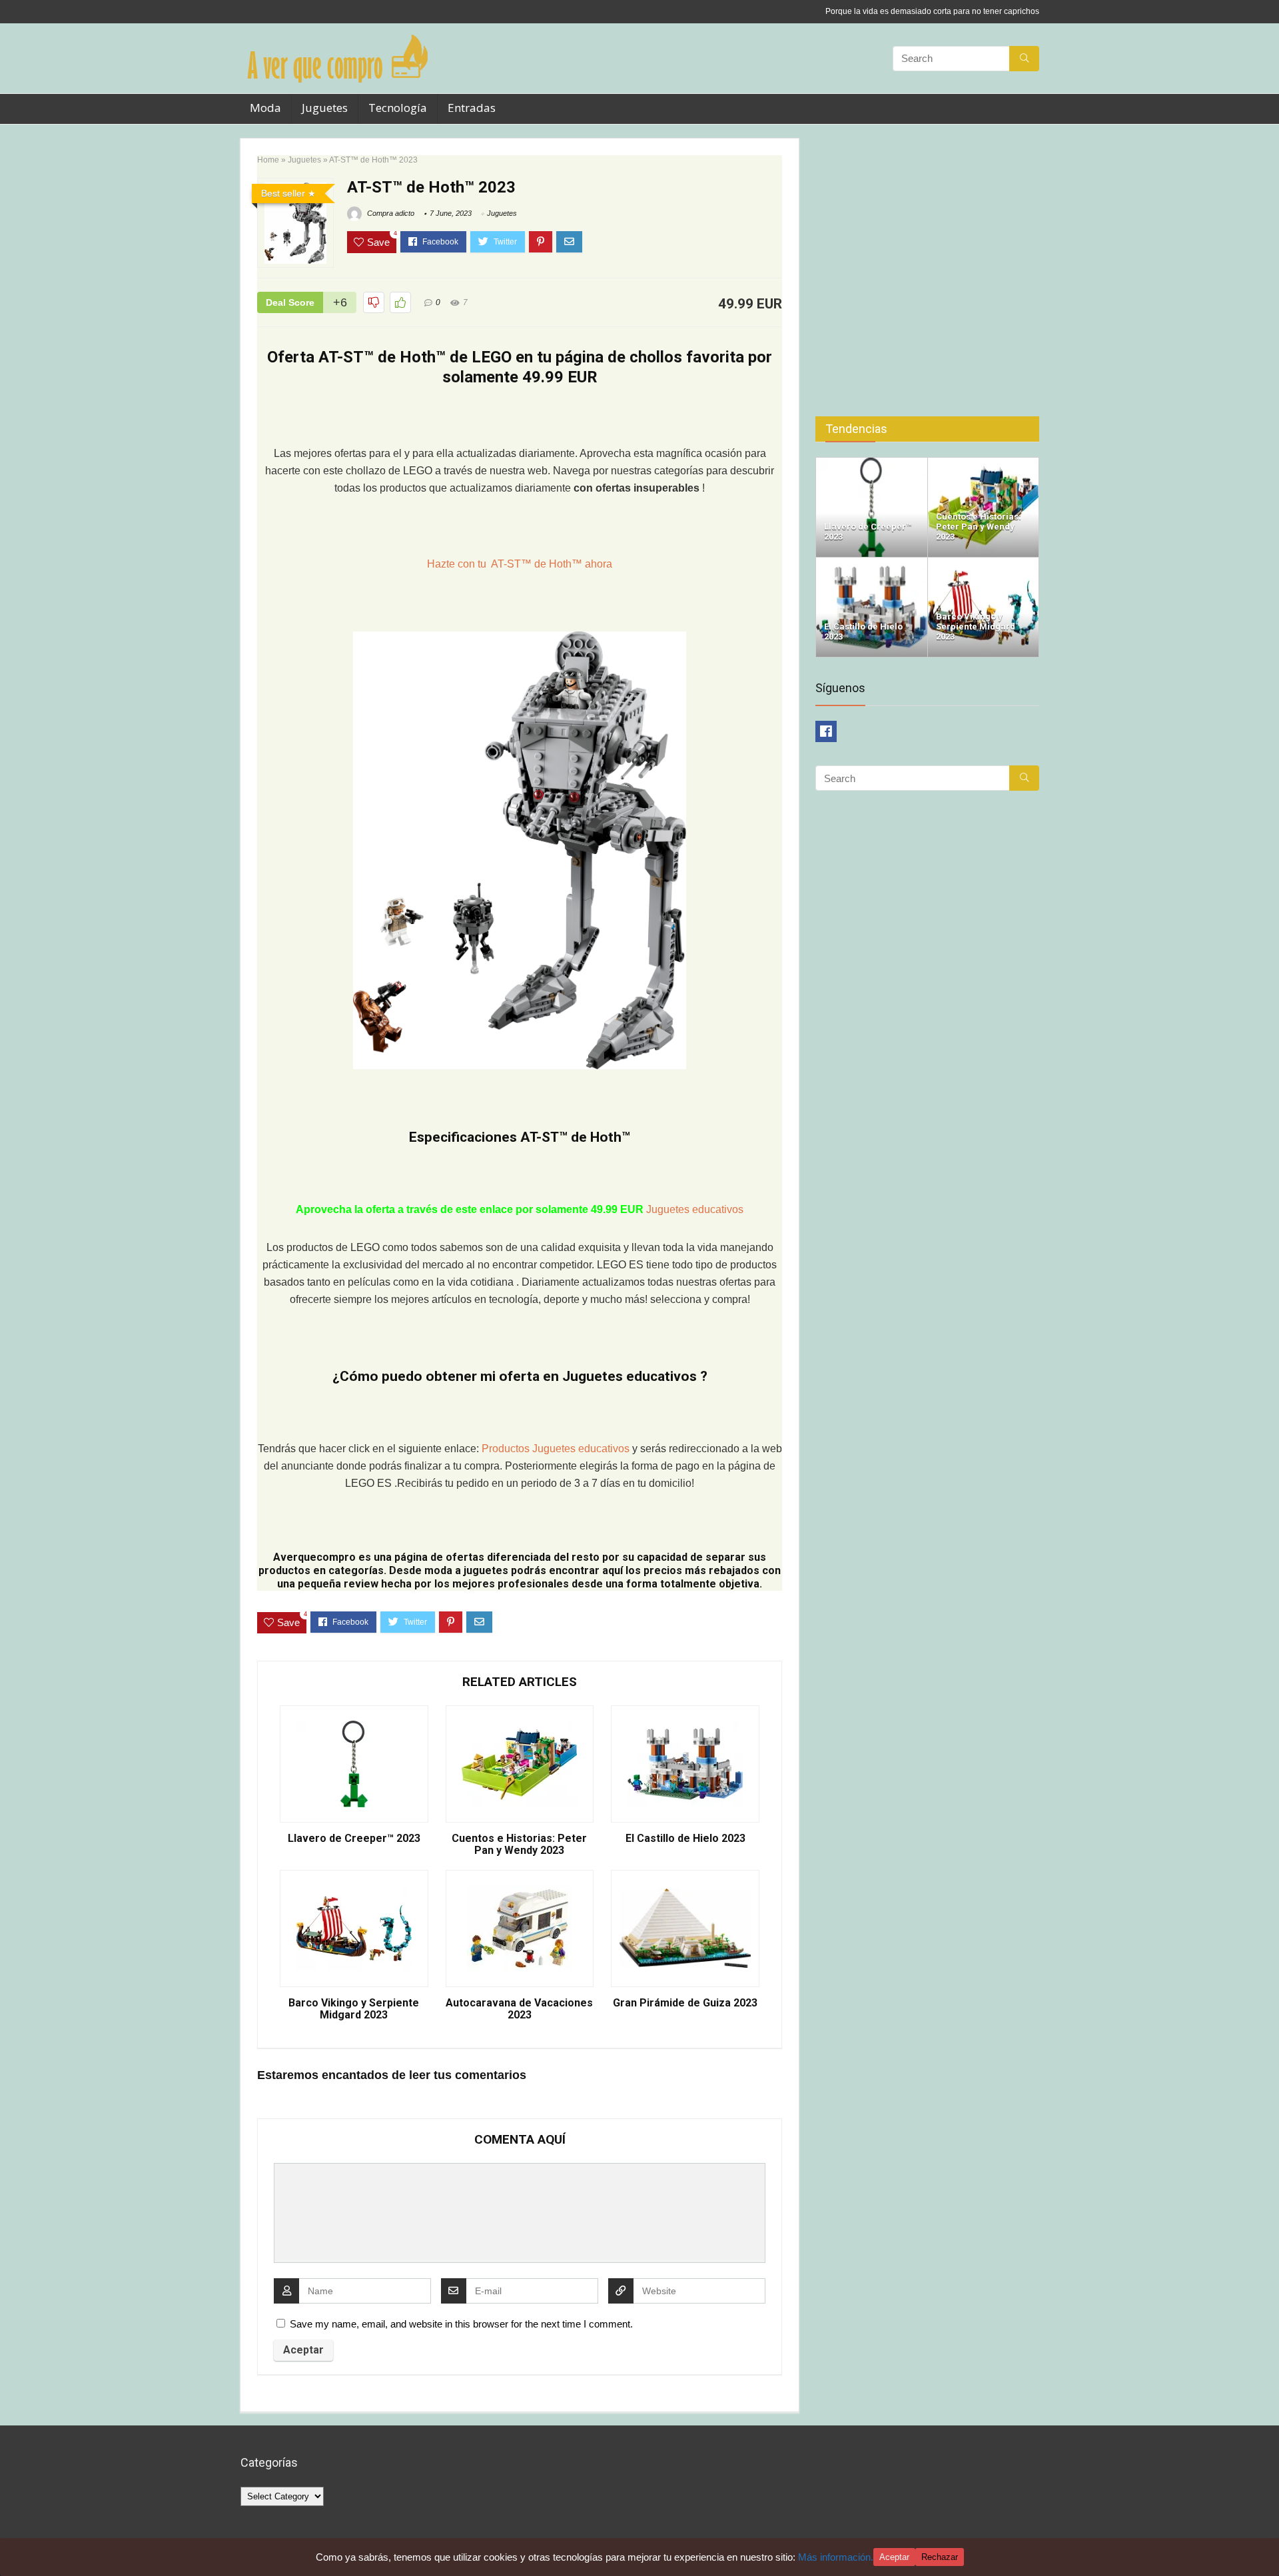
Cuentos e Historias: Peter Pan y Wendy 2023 (519, 1845)
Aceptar (894, 2557)
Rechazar (940, 2557)
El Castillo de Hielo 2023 (685, 1839)
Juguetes (325, 108)
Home (268, 160)
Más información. (836, 2557)
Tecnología (398, 108)
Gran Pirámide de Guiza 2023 (685, 2003)
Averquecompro (314, 1557)
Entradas (472, 108)
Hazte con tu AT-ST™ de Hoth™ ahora (520, 564)
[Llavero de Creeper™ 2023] (872, 463)
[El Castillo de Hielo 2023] (872, 563)
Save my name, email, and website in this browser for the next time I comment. (461, 2324)
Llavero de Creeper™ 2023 (354, 1839)
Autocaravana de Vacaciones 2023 (519, 2009)
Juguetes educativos (695, 1209)
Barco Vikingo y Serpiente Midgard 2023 (354, 2009)
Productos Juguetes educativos (557, 1449)
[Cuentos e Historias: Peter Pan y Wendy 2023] (984, 463)
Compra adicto (390, 213)
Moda (265, 108)
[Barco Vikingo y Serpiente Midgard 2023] (984, 563)
